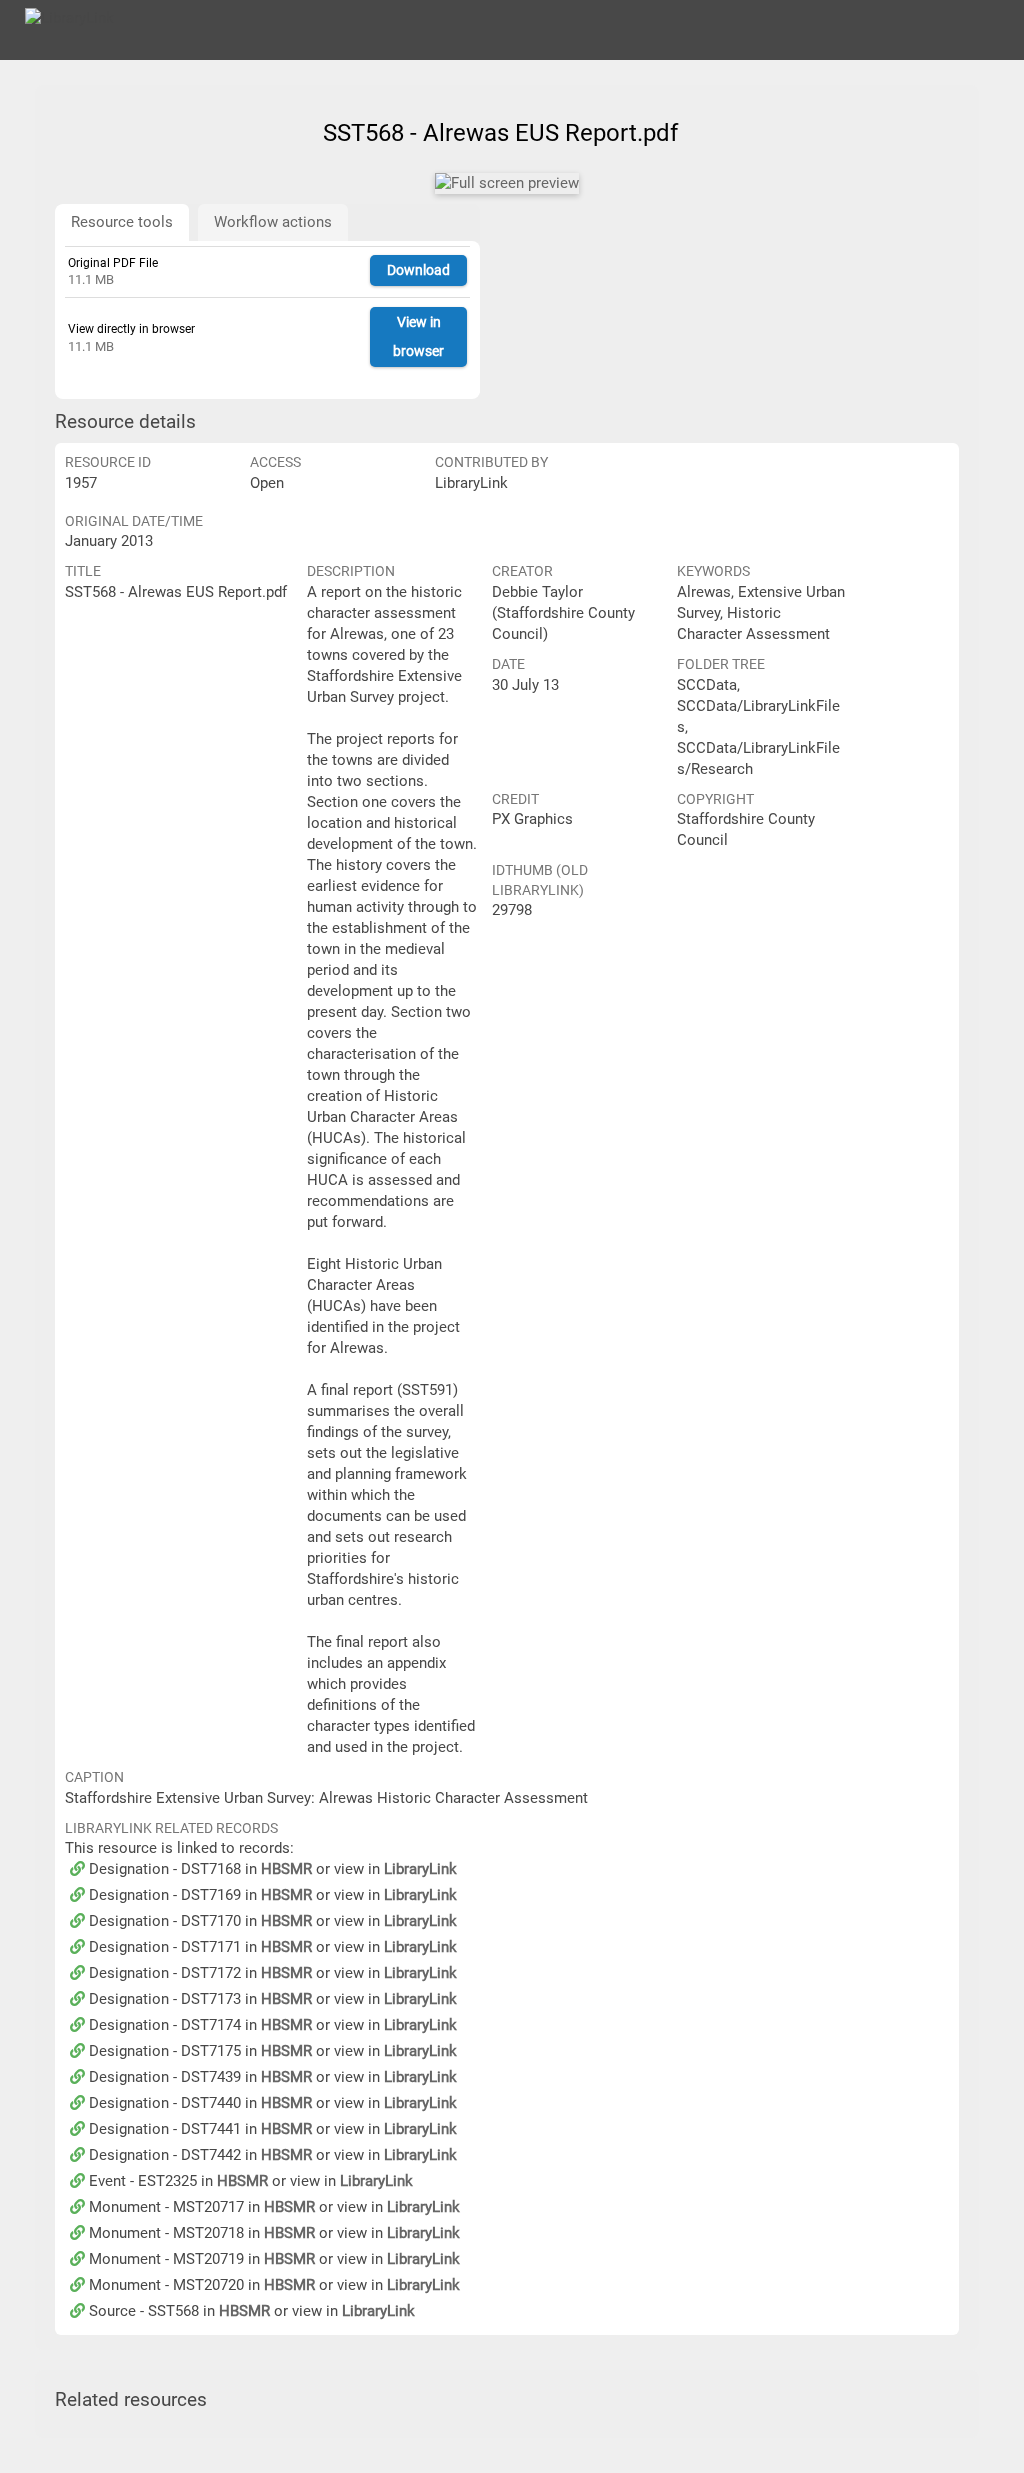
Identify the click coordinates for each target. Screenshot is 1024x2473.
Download (418, 270)
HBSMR (286, 1869)
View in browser (418, 336)
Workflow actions (273, 222)
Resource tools (122, 222)
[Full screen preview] (507, 183)
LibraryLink (420, 1869)
